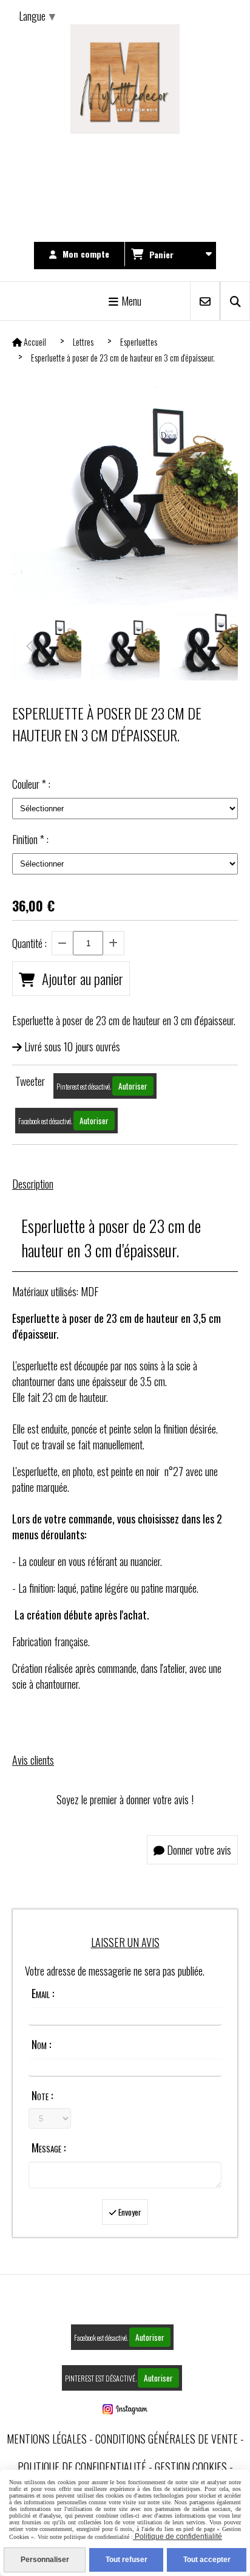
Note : (42, 2095)
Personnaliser (45, 2560)
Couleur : (31, 784)
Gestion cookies (191, 2467)
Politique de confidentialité (82, 2467)
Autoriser (133, 1086)
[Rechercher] (235, 301)
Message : (49, 2148)
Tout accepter (207, 2560)
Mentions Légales (47, 2439)
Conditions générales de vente (167, 2439)
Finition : (30, 839)
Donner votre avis (198, 1850)
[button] (221, 646)
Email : (43, 1993)
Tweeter (30, 1081)
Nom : (41, 2044)
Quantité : (29, 943)
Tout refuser (127, 2560)
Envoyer (129, 2212)
